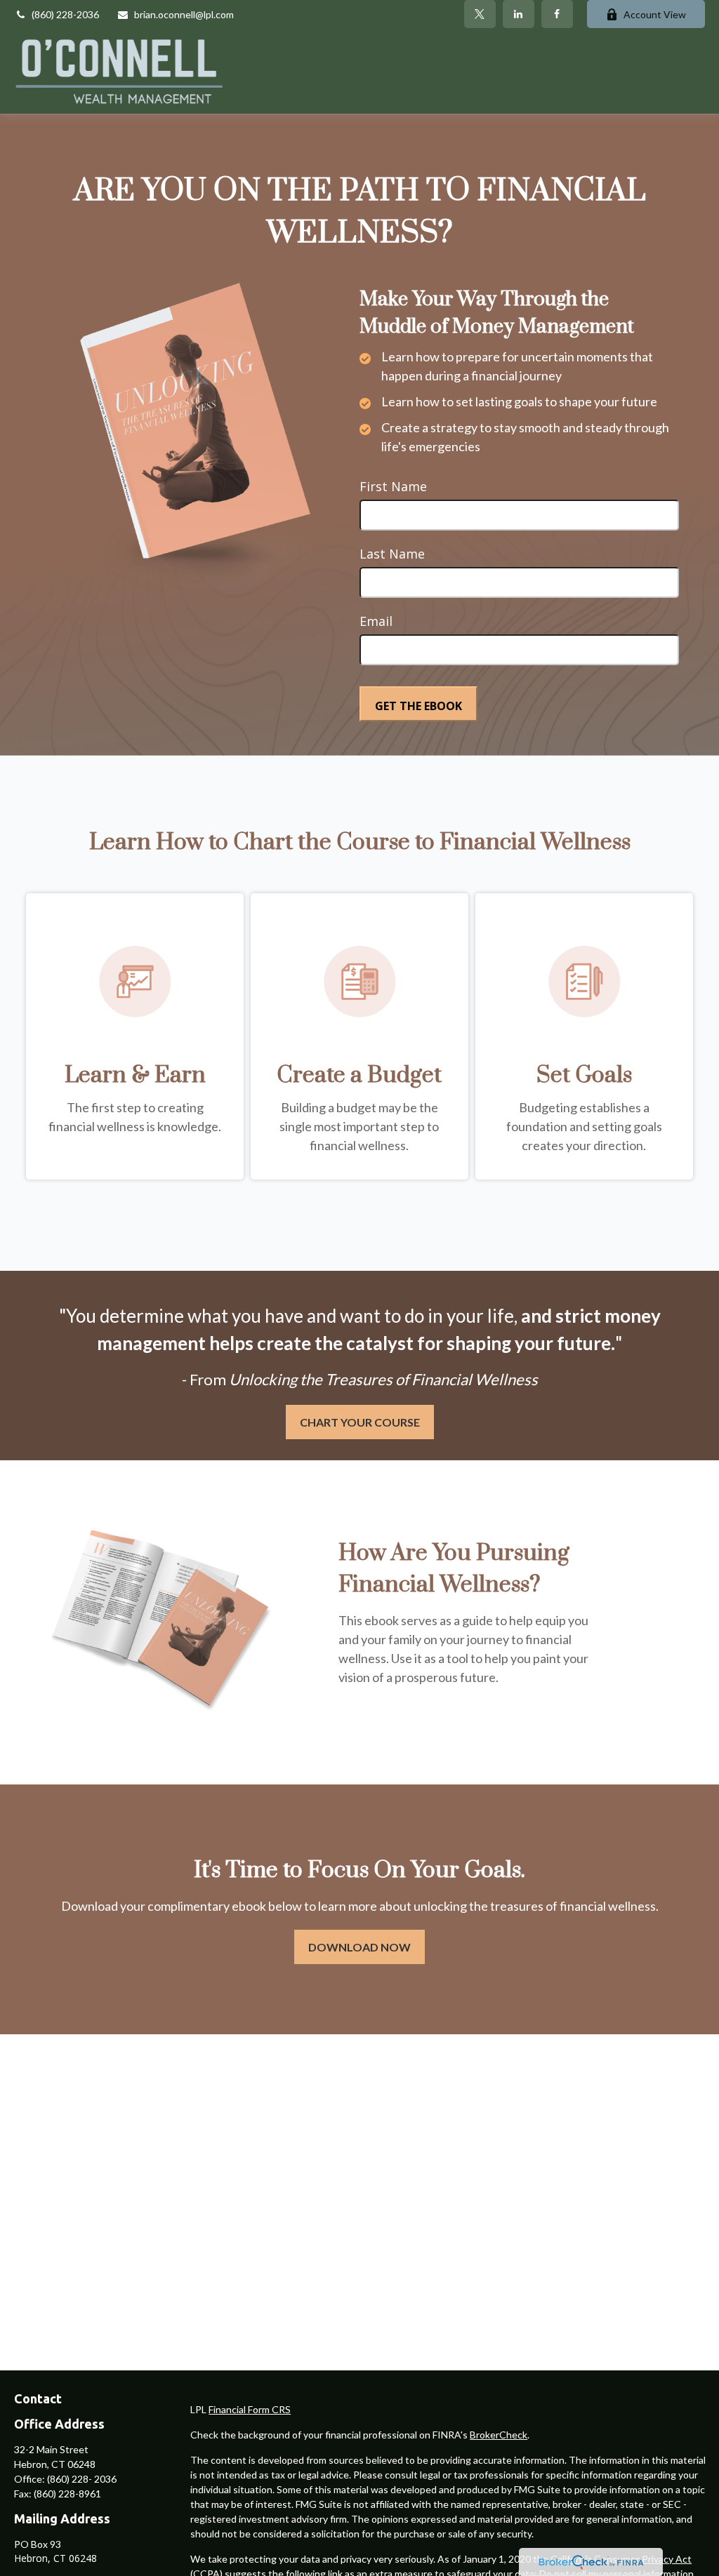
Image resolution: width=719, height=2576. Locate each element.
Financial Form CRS (250, 2409)
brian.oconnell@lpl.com (184, 14)
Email (376, 621)
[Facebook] (557, 14)
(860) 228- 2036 (82, 2479)
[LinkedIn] (519, 14)
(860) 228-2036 (65, 14)
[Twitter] (480, 14)
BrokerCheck (499, 2435)
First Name (393, 486)
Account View (655, 14)
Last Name (392, 554)
